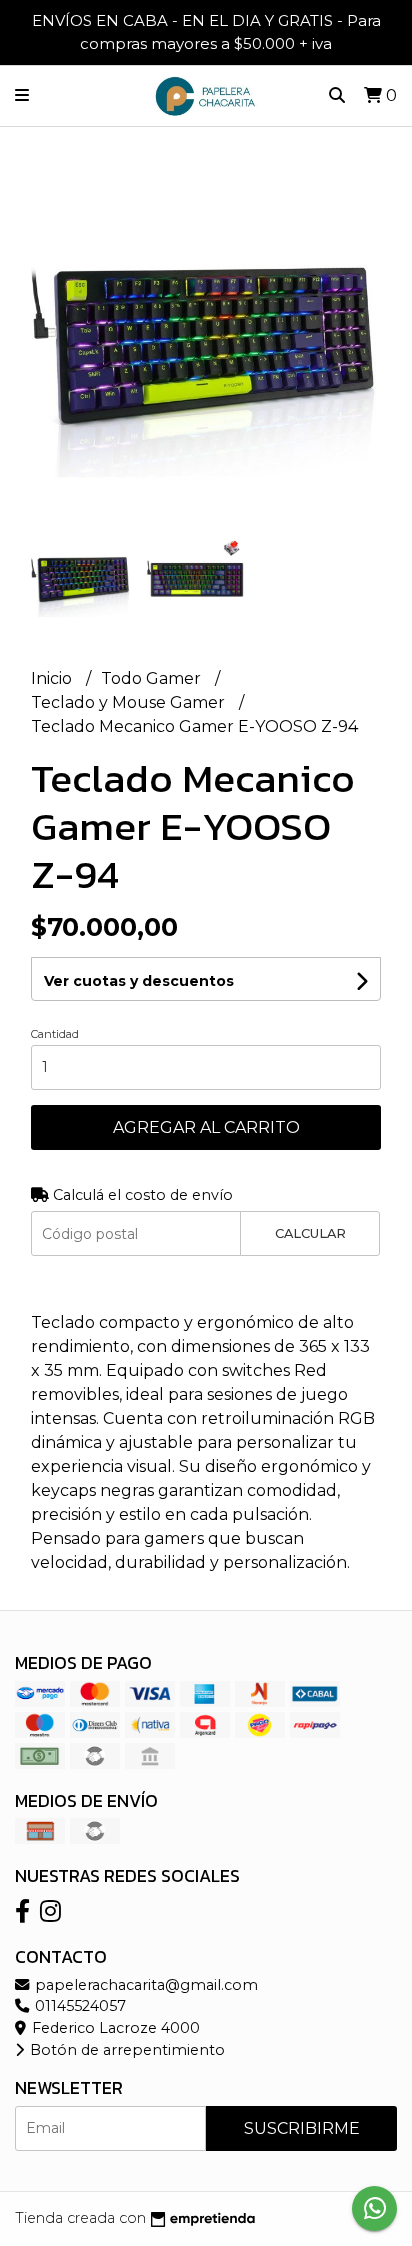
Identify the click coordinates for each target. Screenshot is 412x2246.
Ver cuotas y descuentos (139, 981)
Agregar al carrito (206, 1127)
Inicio (53, 678)
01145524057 (78, 2006)
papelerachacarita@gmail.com (144, 1985)
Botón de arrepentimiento (125, 2050)
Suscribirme (302, 2128)
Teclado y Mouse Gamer (130, 702)
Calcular (310, 1233)
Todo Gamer (153, 678)
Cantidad (55, 1034)
